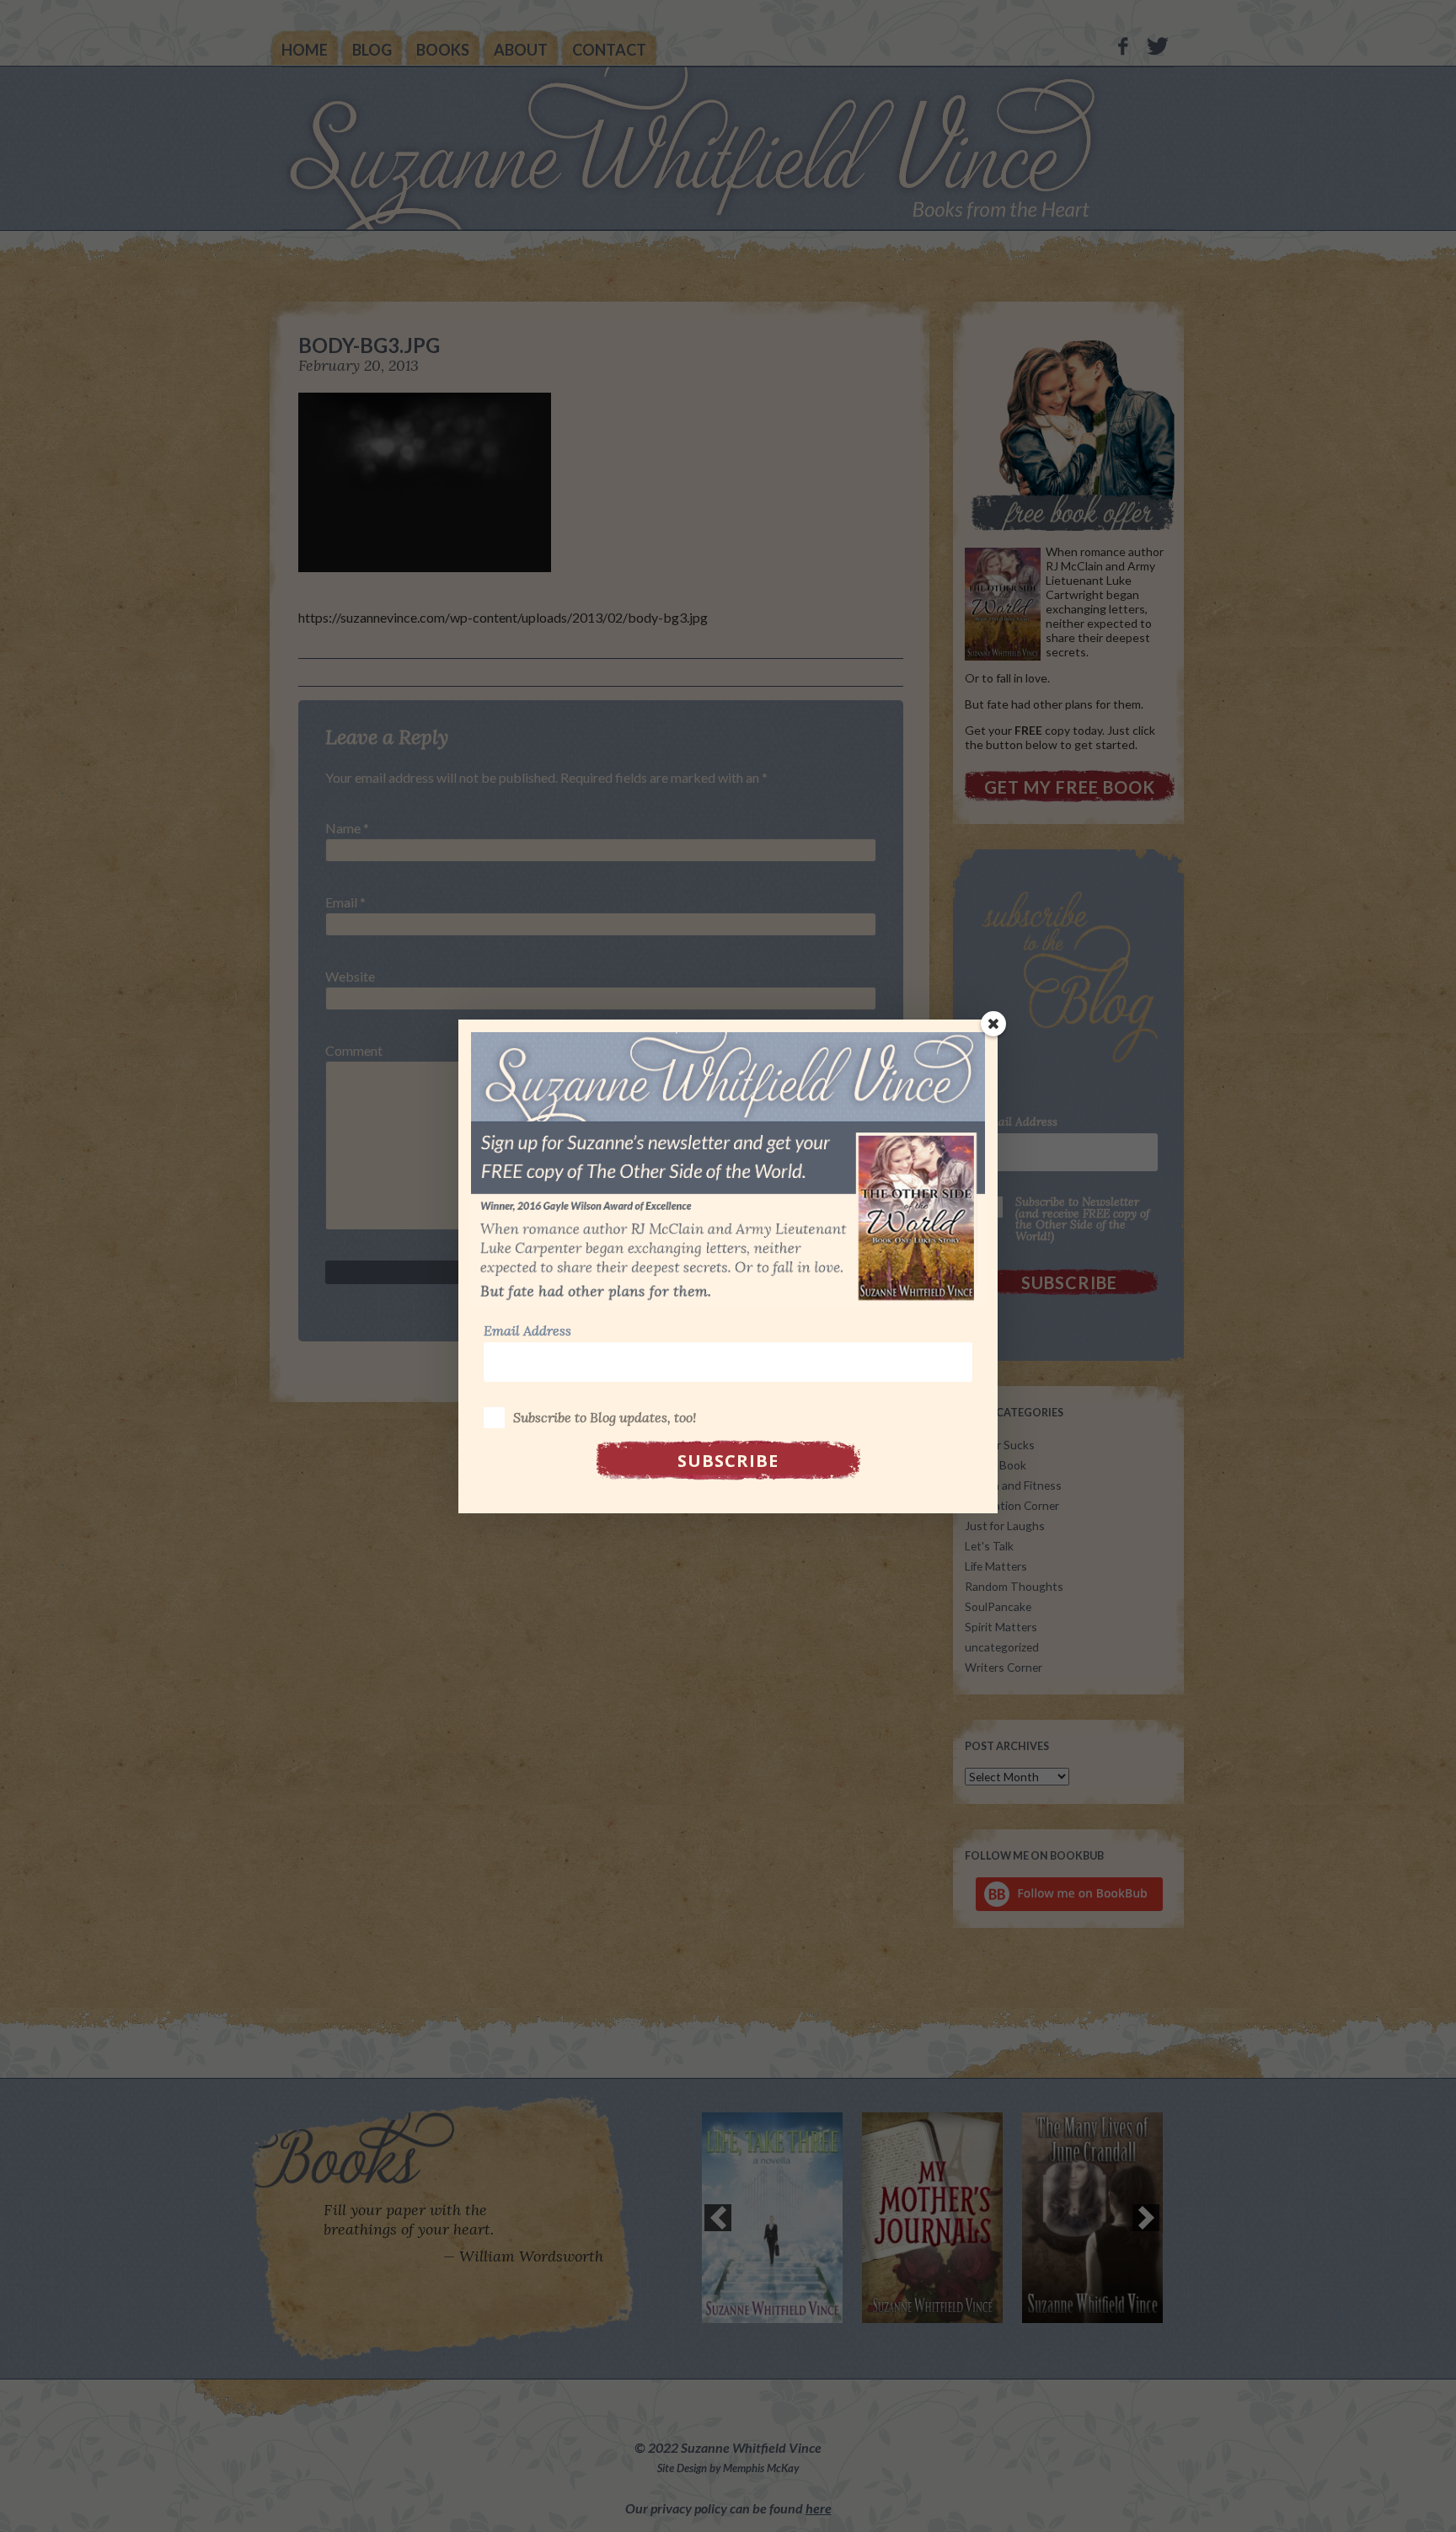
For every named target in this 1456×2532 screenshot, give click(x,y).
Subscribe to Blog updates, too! (605, 1417)
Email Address (527, 1330)
